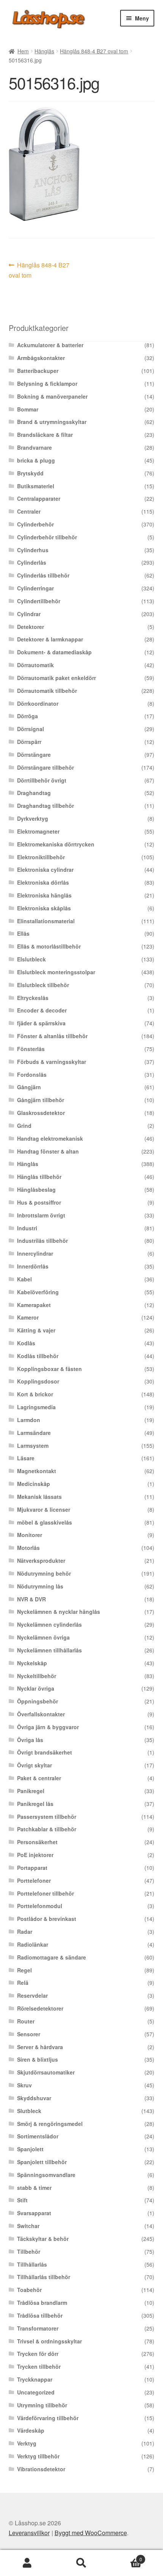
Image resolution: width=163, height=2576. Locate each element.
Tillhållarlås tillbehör (44, 2277)
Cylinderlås (32, 562)
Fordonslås (32, 1074)
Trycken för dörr (38, 2354)
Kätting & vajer (36, 1330)
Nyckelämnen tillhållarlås (49, 1650)
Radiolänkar (33, 1944)
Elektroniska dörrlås (43, 882)
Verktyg (27, 2443)
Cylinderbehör (35, 524)
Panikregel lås (35, 1804)
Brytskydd (30, 473)
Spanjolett (30, 2149)
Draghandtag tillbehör (45, 806)
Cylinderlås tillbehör (43, 575)
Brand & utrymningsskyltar (52, 422)
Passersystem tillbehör (47, 1817)
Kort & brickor (35, 1394)
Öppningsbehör (38, 1701)
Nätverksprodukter (41, 1561)
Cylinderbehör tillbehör (47, 537)
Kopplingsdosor (38, 1381)
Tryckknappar (35, 2379)
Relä (23, 1983)
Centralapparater (39, 498)
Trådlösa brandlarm (42, 2303)
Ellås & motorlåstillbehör (49, 946)
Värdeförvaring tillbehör (48, 2418)
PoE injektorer (35, 1855)
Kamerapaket (34, 1305)
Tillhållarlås (32, 2264)
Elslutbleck (31, 959)
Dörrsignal (31, 729)
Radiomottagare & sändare (52, 1957)
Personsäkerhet (37, 1842)
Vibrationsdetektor (41, 2469)
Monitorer (30, 1535)
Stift (22, 2200)
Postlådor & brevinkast (47, 1919)
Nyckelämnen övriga (43, 1637)
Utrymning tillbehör (42, 2405)
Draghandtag (34, 793)
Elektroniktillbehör (41, 857)
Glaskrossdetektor (41, 1113)
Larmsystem (33, 1446)
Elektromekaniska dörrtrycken (56, 844)
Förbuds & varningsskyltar (52, 1062)
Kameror (28, 1317)
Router (26, 2021)
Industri (27, 1228)
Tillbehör (29, 2251)
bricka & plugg (36, 460)
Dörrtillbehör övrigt (42, 780)
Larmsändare (34, 1433)
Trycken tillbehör (39, 2366)
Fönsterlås (31, 1049)
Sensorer (29, 2034)
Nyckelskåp (32, 1663)
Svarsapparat (34, 2213)
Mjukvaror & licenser (44, 1509)
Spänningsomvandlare (46, 2175)
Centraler (29, 511)
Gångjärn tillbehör (41, 1100)
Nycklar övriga (36, 1688)
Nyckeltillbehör (37, 1676)
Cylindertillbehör (39, 601)
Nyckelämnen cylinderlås (49, 1624)
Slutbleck (29, 2111)
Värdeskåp (31, 2430)
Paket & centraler (39, 1778)
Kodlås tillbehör (38, 1356)
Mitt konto (27, 2563)
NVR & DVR (31, 1599)
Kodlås (26, 1343)
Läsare (26, 1458)
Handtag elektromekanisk (50, 1138)
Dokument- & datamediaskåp (54, 652)
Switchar (28, 2226)
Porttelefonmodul (40, 1906)
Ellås (23, 933)
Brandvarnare (34, 447)
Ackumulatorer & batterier (50, 345)
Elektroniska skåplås (44, 908)
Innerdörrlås (33, 1266)
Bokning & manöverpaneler (52, 396)
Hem (23, 51)
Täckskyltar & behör (43, 2239)
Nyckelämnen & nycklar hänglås (59, 1612)
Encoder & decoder (42, 1010)
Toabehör (29, 2290)
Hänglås (44, 51)
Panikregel (31, 1791)
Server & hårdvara (40, 2047)
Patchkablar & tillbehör (47, 1829)
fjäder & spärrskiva (41, 1023)
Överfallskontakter (41, 1714)
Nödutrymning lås (40, 1586)
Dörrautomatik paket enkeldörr (56, 678)
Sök (81, 2563)
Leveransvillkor (29, 2533)
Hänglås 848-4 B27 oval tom (94, 51)
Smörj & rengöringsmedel (50, 2124)
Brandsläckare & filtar (45, 435)
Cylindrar (29, 614)
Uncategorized (36, 2392)
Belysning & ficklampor (47, 384)
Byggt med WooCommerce (91, 2533)
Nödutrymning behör (44, 1573)
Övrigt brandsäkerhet (45, 1752)
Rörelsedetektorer (40, 2008)
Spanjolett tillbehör (42, 2162)
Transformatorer (38, 2328)
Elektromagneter (38, 831)
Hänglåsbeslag (36, 1189)
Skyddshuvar (34, 2098)
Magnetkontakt (37, 1471)
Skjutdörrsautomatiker (46, 2072)
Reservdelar (32, 1995)
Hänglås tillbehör (39, 1177)
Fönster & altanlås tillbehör (52, 1036)
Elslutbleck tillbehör (43, 985)
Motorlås (28, 1548)
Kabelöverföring (38, 1292)
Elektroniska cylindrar (45, 870)
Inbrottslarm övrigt (41, 1215)
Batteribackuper (38, 371)
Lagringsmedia (36, 1407)
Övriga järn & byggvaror (48, 1727)
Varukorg (125, 2557)
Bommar (28, 409)
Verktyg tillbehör (38, 2456)
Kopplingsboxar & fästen (49, 1369)
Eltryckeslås (33, 998)
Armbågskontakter (41, 358)
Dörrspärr (29, 742)
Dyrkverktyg (33, 818)
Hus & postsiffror (39, 1202)
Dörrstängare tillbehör (45, 767)
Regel (24, 1970)
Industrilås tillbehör (42, 1241)
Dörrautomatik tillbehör (47, 691)
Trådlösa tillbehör (40, 2315)
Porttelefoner (34, 1880)
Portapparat (32, 1868)
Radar (25, 1932)
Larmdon (29, 1420)
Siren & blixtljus (38, 2059)
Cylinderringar (35, 588)
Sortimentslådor (38, 2136)
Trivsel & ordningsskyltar (49, 2341)
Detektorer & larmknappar (50, 639)
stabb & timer (34, 2188)
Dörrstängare (34, 755)
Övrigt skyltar (34, 1765)
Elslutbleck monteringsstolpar (56, 972)
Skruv (24, 2085)
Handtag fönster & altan (48, 1151)
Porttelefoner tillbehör (45, 1893)
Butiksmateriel (36, 486)
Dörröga (27, 716)
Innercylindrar (35, 1253)
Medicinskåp (34, 1484)
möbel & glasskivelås (45, 1522)
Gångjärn (29, 1087)
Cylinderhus (33, 550)
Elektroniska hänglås (44, 895)
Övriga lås (30, 1740)
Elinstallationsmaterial (46, 921)
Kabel (24, 1279)
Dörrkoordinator (38, 703)
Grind (24, 1126)
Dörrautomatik (35, 665)
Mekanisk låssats (39, 1497)
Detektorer (31, 627)
